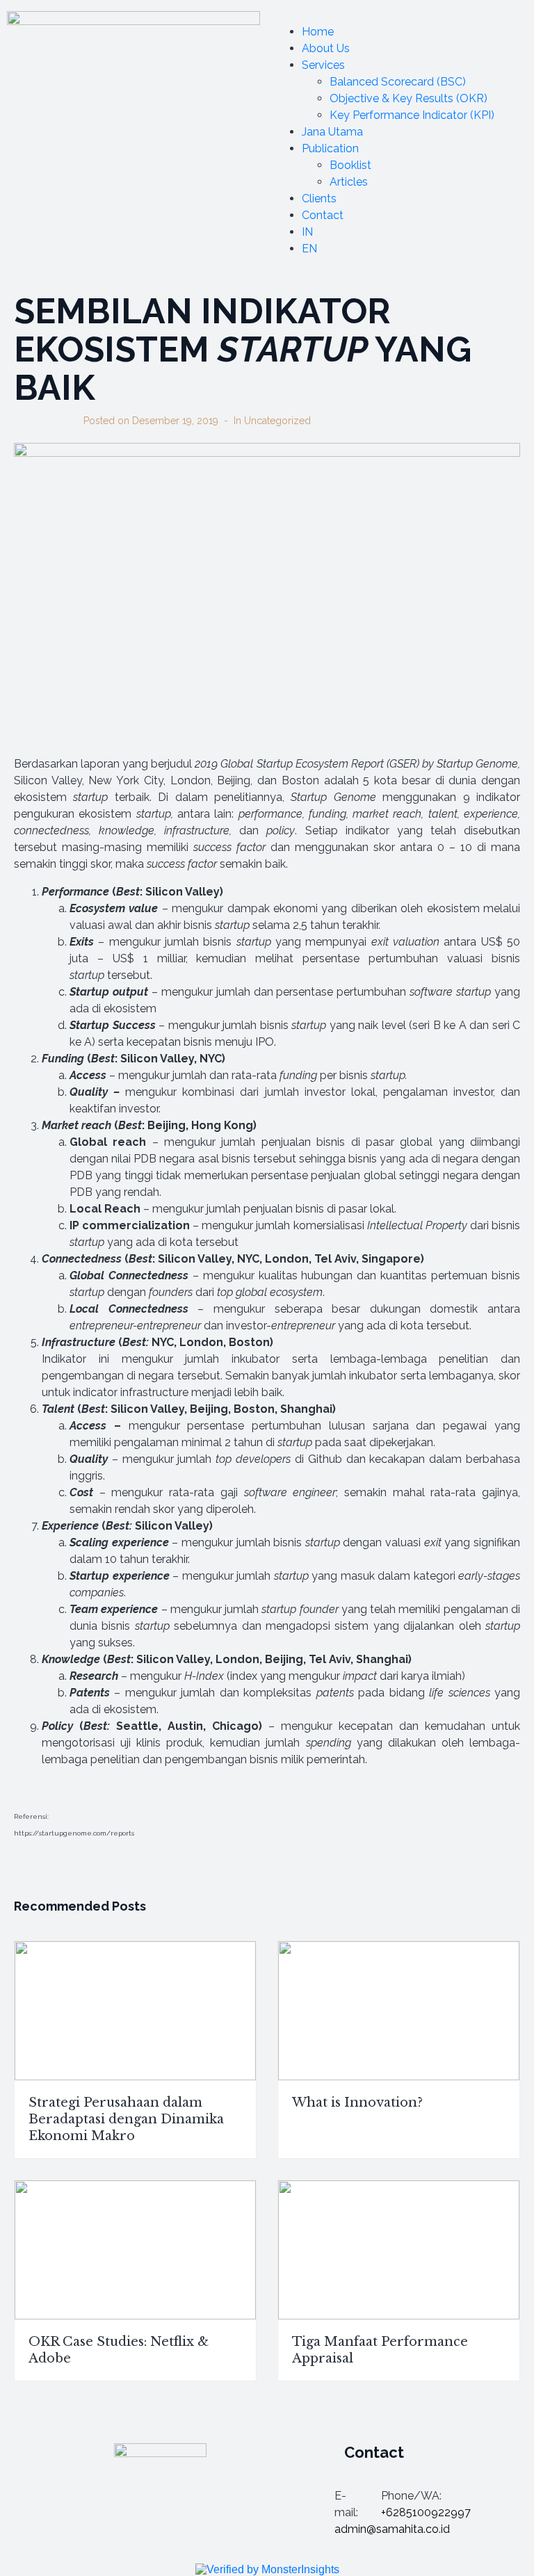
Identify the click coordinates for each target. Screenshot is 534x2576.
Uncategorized (277, 421)
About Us (326, 48)
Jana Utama (332, 132)
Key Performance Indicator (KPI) (412, 115)
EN (309, 249)
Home (318, 32)
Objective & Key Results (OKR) (408, 98)
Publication (330, 148)
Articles (349, 182)
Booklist (350, 165)
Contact (323, 215)
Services (323, 65)
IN (307, 232)
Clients (319, 199)
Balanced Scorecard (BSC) (398, 82)
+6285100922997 (426, 2512)
